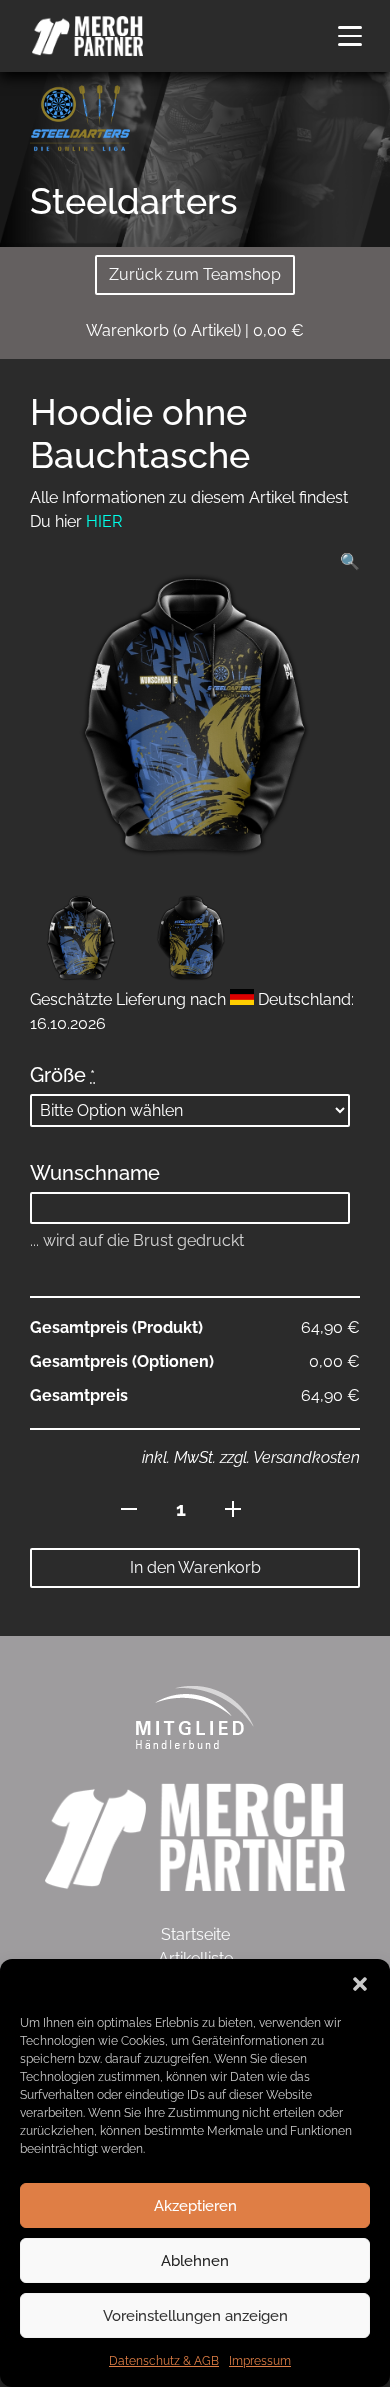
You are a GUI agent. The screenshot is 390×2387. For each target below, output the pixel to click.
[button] (360, 1984)
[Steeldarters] (80, 116)
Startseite (195, 1934)
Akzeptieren (195, 2206)
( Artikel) (195, 330)
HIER (104, 521)
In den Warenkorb (195, 1567)
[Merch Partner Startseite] (195, 1835)
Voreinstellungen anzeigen (195, 2316)
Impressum (260, 2361)
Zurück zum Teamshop (195, 274)
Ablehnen (195, 2261)
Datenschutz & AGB (164, 2361)
